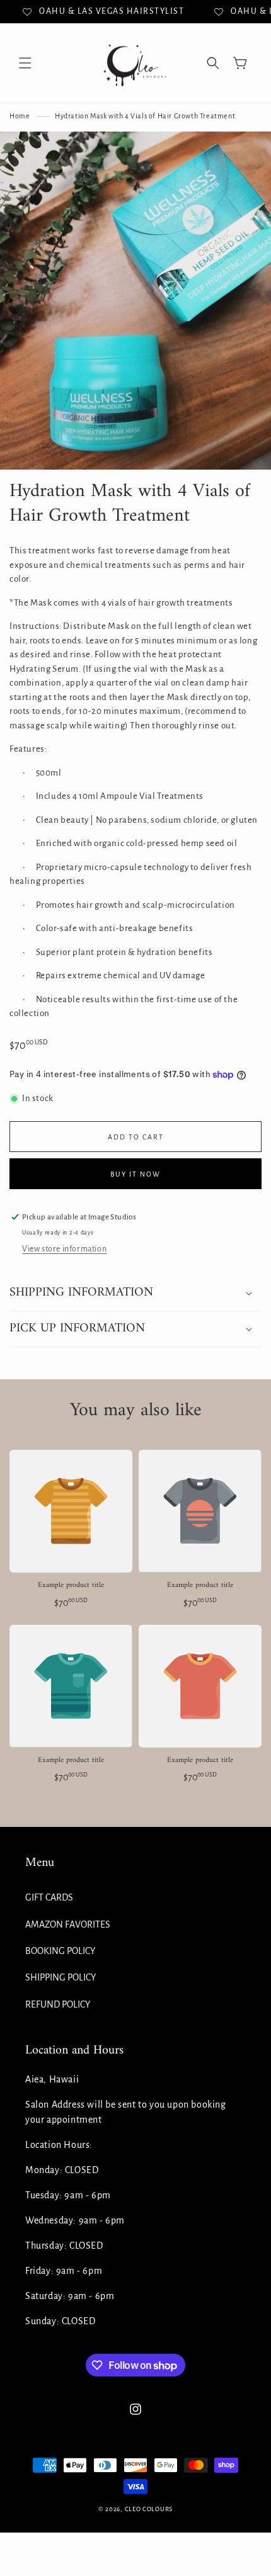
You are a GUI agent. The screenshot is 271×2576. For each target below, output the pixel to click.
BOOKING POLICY (60, 1951)
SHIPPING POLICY (61, 1977)
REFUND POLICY (58, 2004)
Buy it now (135, 1174)
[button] (25, 63)
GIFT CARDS (49, 1897)
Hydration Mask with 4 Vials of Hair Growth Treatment (145, 116)
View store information (64, 1249)
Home (20, 116)
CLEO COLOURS (149, 2509)
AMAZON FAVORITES (68, 1924)
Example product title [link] (71, 1586)
